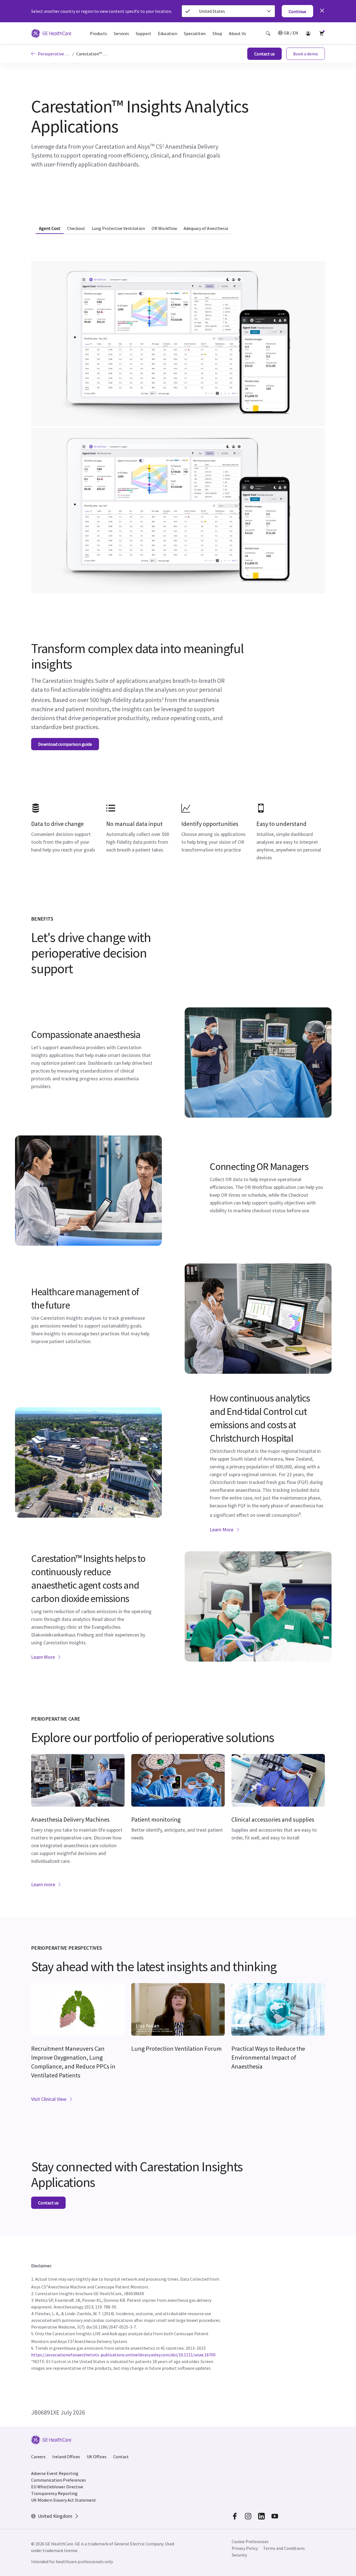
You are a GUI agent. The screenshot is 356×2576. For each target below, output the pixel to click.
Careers (38, 2457)
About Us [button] (238, 33)
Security (240, 2555)
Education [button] (168, 33)
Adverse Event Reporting (55, 2473)
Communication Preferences (59, 2480)
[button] (268, 33)
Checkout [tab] (76, 228)
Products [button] (98, 33)
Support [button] (144, 33)
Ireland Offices (66, 2457)
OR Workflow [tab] (164, 228)
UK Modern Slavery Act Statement (64, 2500)
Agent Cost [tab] (50, 228)
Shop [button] (217, 33)
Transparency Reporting (54, 2493)
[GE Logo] (51, 34)
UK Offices (97, 2457)
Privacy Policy (245, 2548)
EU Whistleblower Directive (57, 2487)
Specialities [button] (195, 33)
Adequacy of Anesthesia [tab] (206, 228)
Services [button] (121, 33)
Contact (121, 2457)
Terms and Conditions (284, 2548)
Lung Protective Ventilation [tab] (118, 228)
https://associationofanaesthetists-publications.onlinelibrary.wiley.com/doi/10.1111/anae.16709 (123, 2355)
